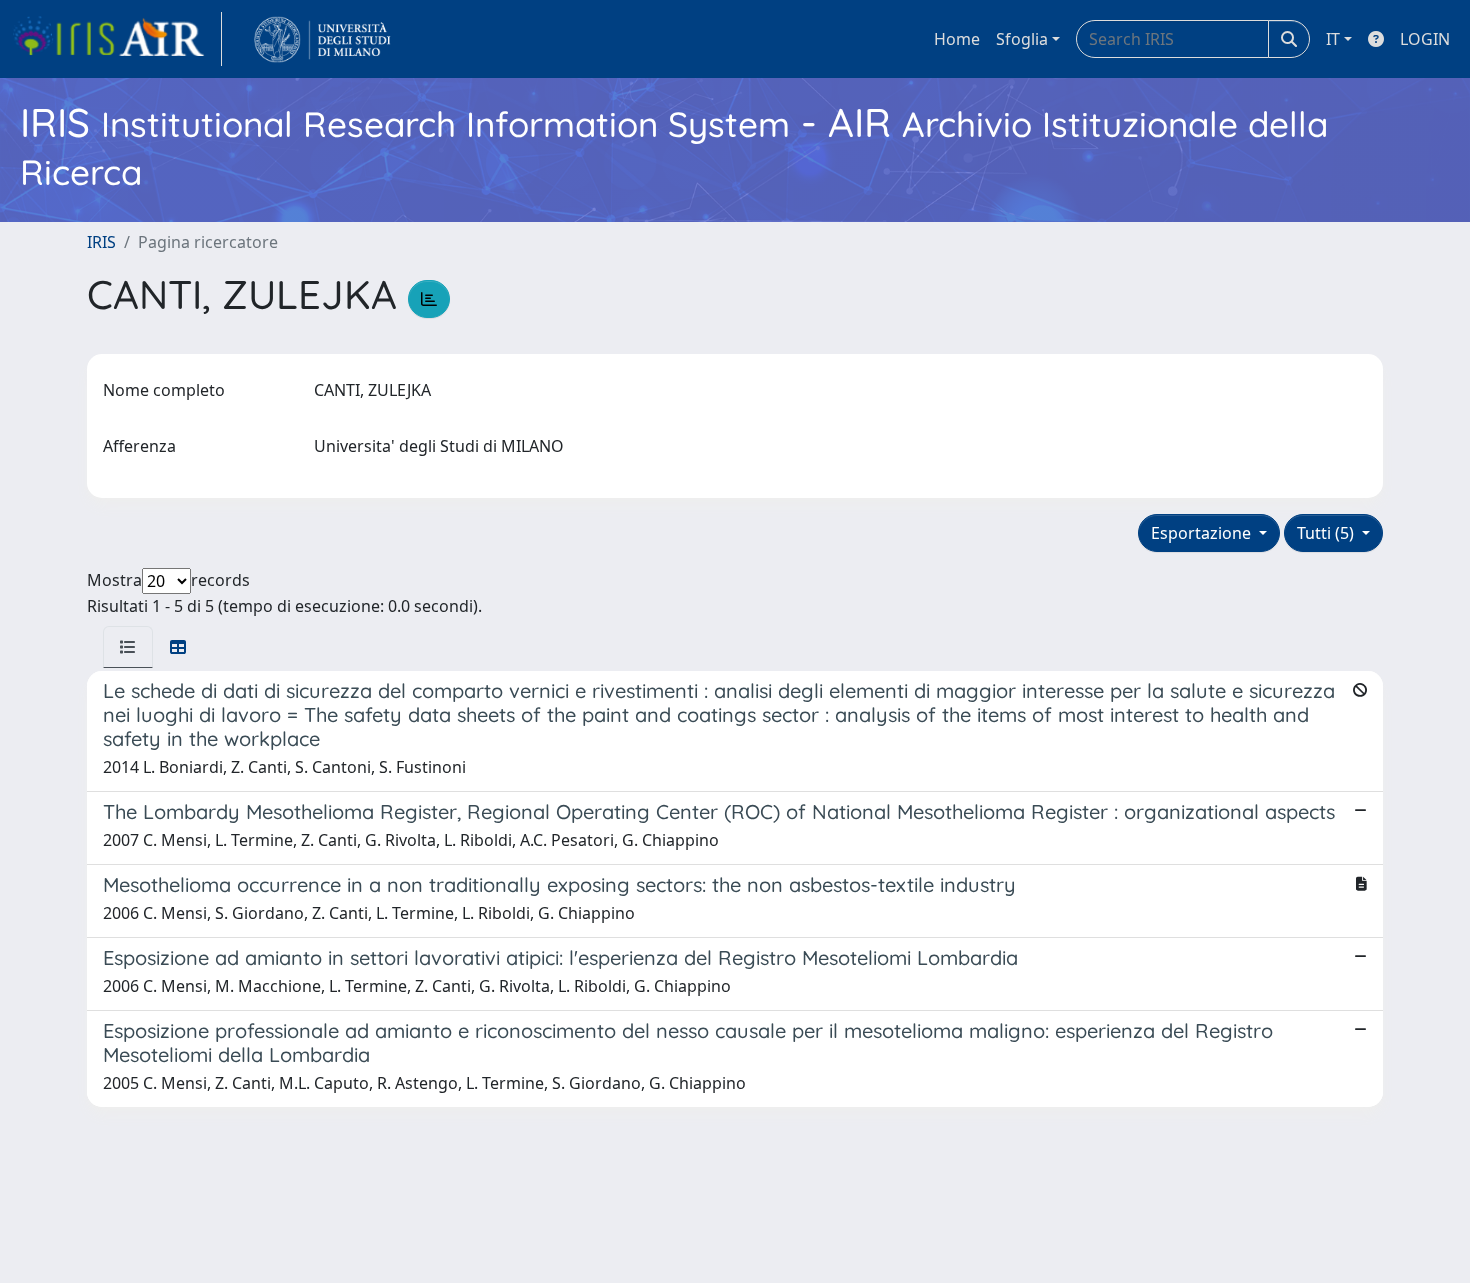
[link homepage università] (322, 39)
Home (957, 39)
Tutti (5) (1327, 533)
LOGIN (1425, 39)
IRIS (101, 242)
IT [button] (1333, 39)
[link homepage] (117, 39)
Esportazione (1203, 533)
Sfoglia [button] (1022, 39)
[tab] (128, 647)
